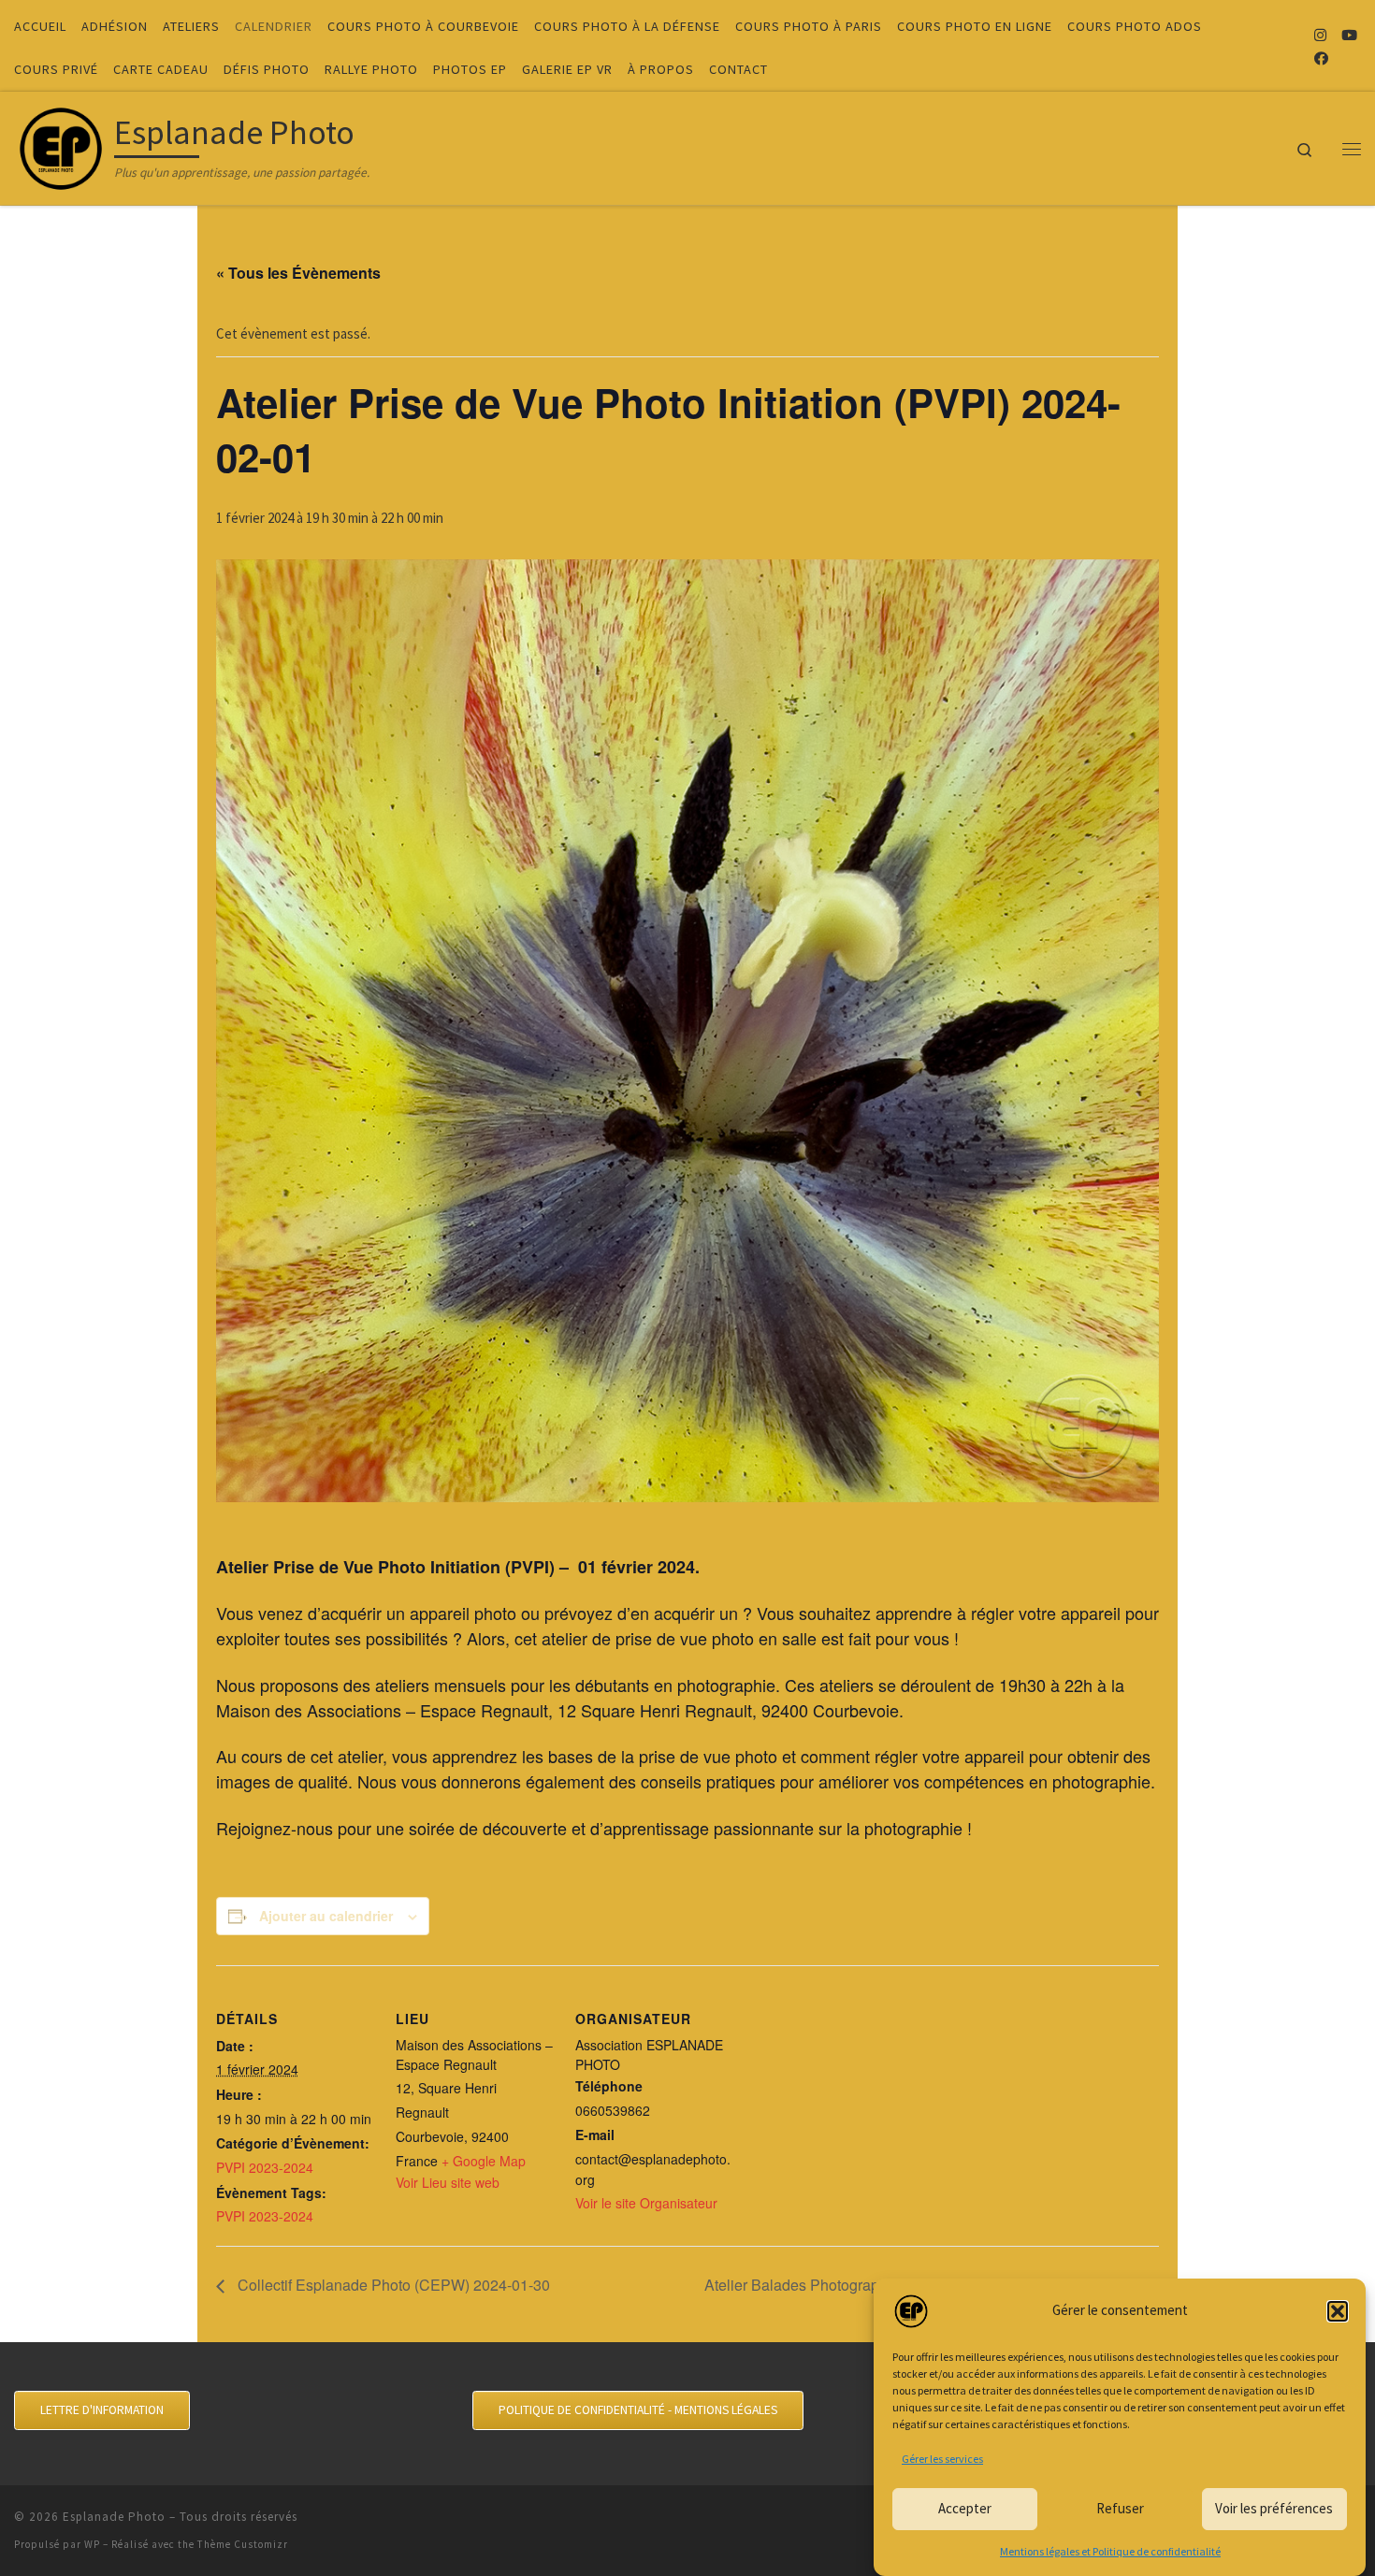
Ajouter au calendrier (326, 1916)
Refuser (1120, 2508)
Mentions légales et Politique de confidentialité (1110, 2551)
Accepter (965, 2508)
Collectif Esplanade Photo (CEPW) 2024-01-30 (392, 2285)
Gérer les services (942, 2459)
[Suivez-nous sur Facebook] (1321, 58)
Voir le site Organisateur (646, 2203)
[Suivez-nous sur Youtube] (1349, 35)
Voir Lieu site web (448, 2182)
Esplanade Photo (114, 2517)
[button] (1338, 2311)
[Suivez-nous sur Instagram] (1320, 35)
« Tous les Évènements (298, 273)
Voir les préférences (1274, 2508)
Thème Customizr (243, 2544)
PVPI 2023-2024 (265, 2167)
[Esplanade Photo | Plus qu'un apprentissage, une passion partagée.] (61, 145)
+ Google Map (484, 2161)
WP (92, 2544)
